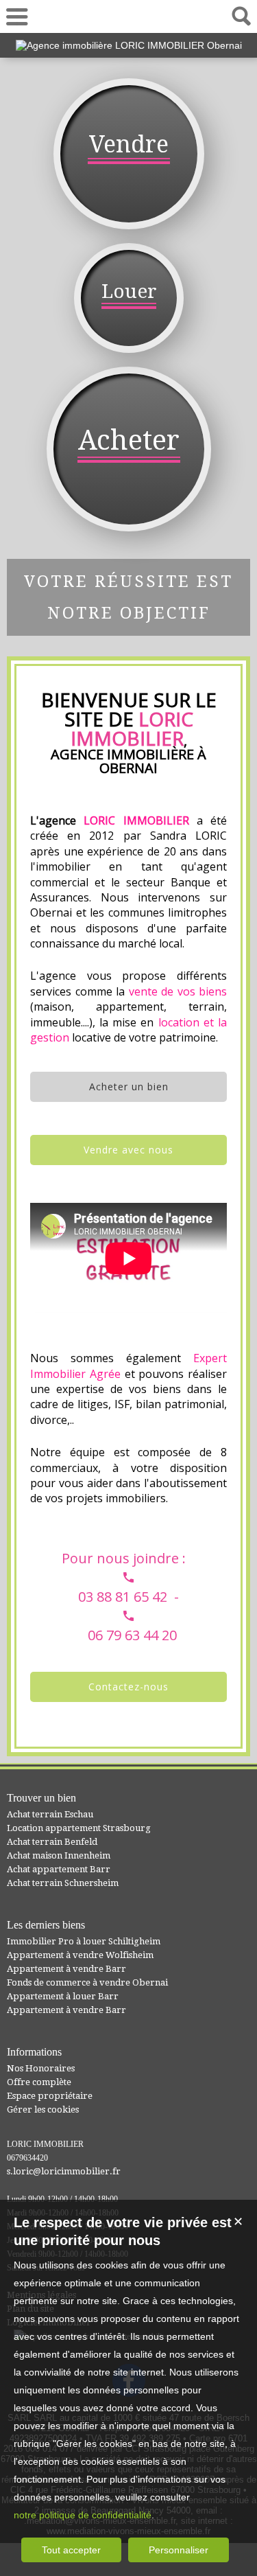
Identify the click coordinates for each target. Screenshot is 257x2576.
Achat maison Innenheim (59, 1855)
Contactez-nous (128, 1687)
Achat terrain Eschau (50, 1814)
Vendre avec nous (128, 1150)
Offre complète (39, 2082)
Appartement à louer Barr (63, 1996)
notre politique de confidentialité (83, 2515)
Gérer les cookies (43, 2109)
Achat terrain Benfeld (52, 1842)
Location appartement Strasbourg (79, 1828)
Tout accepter (71, 2550)
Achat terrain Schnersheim (63, 1883)
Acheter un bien (129, 1086)
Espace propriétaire (50, 2096)
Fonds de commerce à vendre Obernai (87, 1982)
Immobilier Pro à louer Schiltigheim (84, 1941)
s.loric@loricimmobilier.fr (64, 2171)
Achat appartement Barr (59, 1869)
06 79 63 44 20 (129, 16)
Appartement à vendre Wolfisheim (80, 1955)
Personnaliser (179, 2550)
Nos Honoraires (41, 2068)
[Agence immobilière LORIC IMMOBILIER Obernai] (129, 45)
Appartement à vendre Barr (66, 1969)
